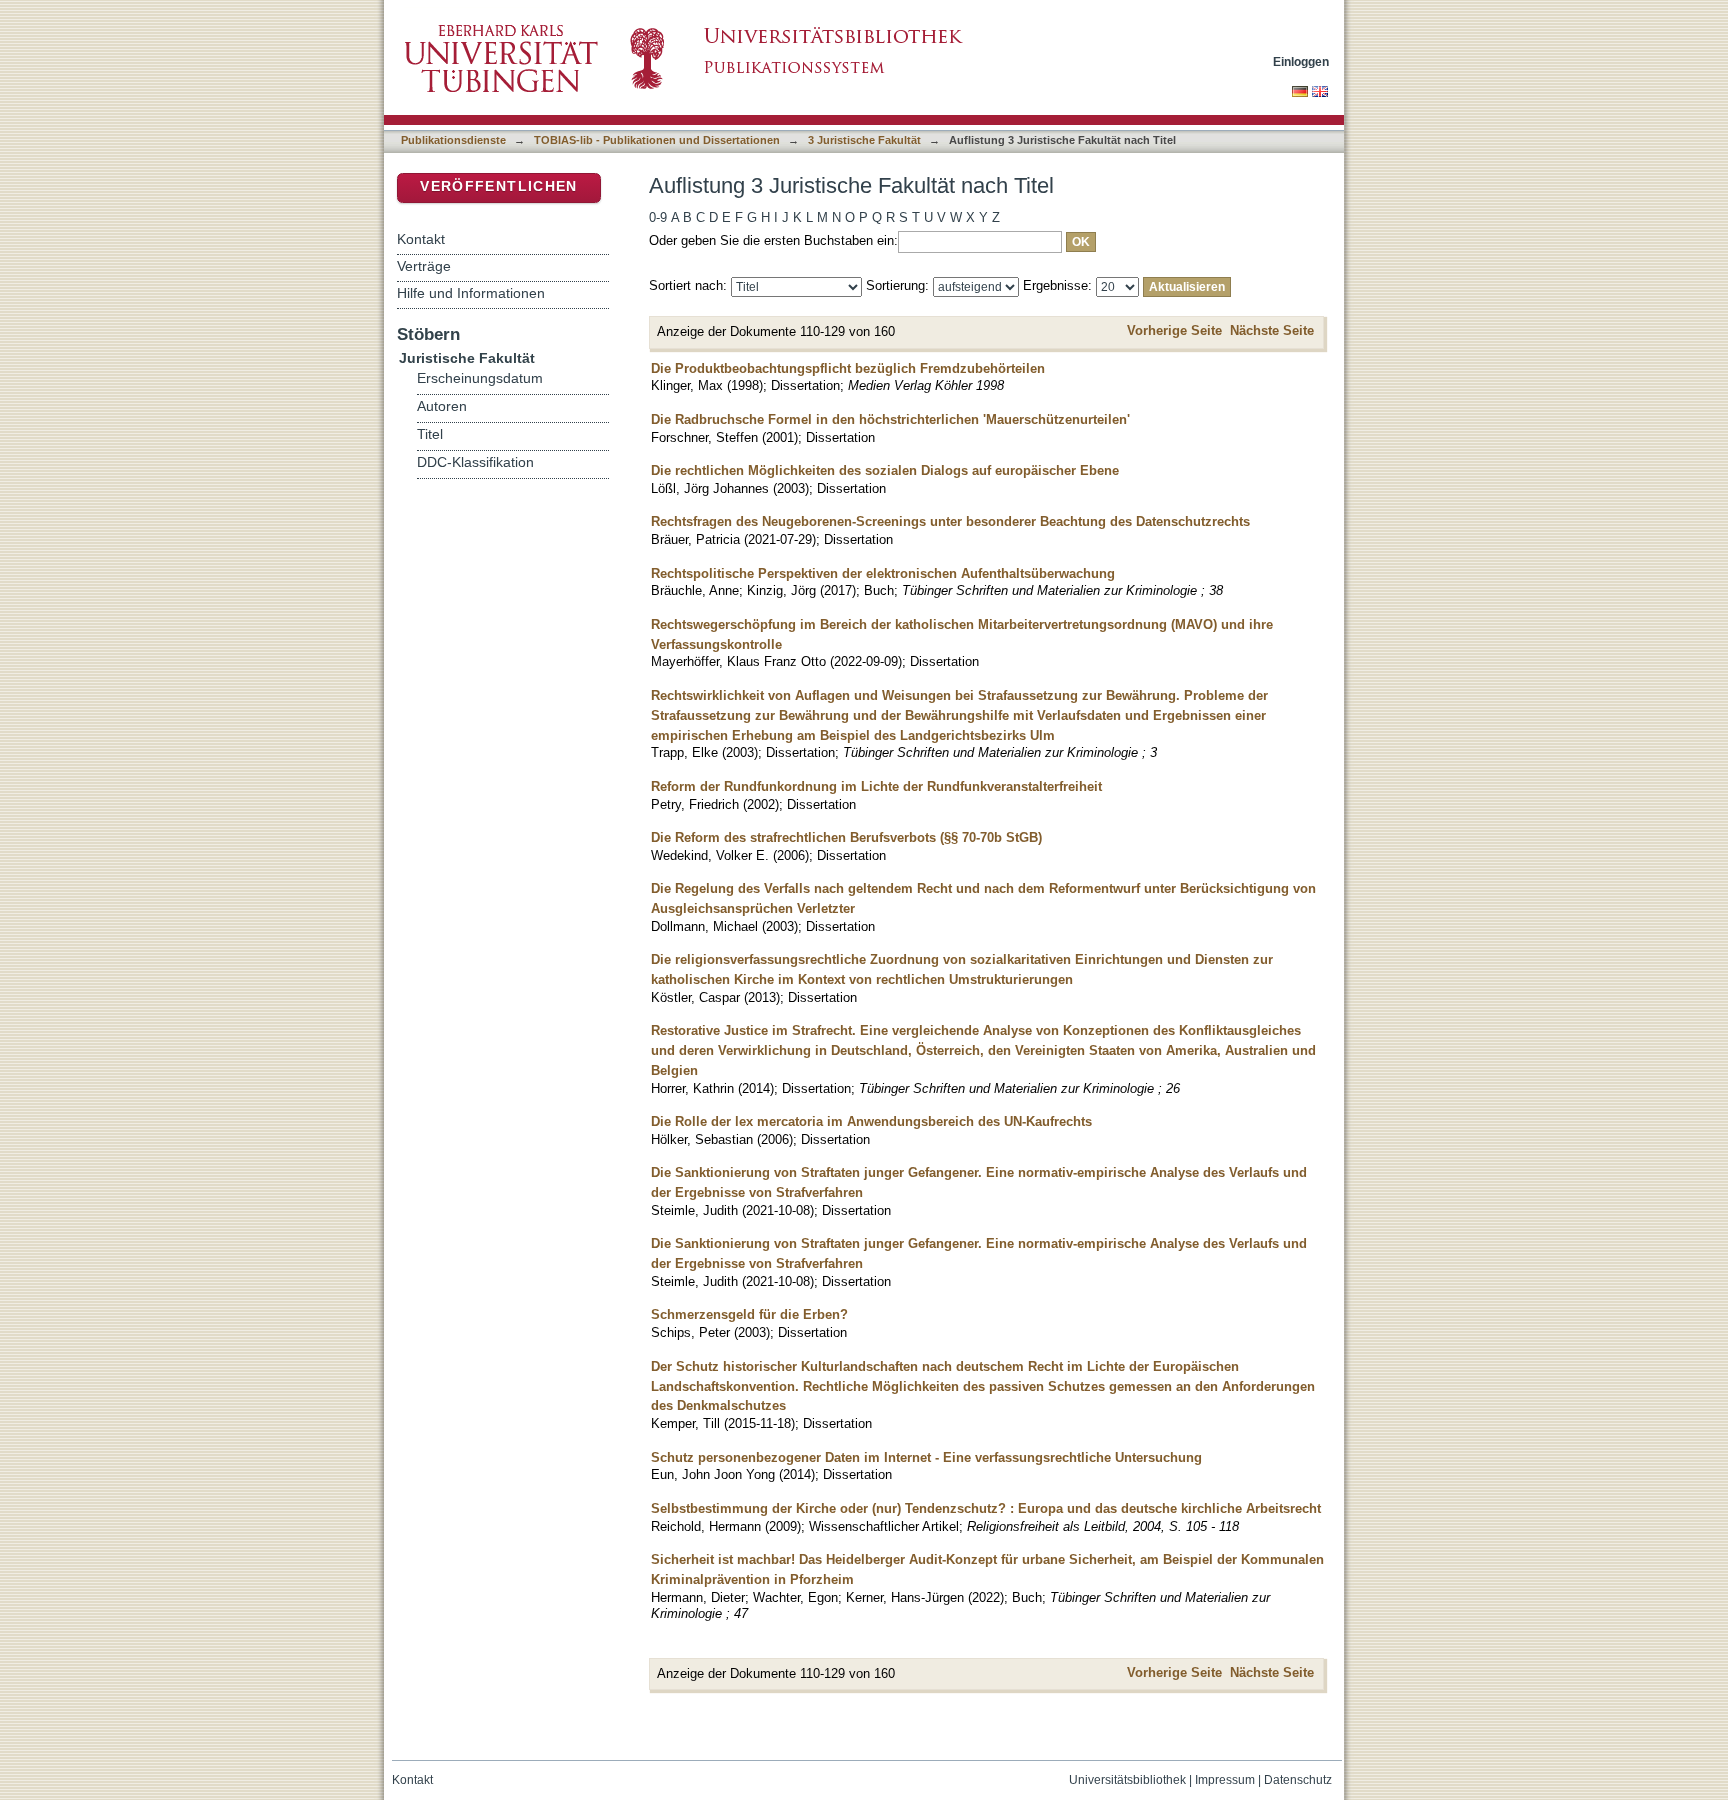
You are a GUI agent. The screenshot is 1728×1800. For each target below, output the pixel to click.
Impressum (1225, 1780)
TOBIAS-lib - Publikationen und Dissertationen (657, 140)
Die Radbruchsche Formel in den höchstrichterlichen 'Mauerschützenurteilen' (890, 419)
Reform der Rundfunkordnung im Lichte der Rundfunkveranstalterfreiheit (876, 786)
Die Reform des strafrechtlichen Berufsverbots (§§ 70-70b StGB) (846, 837)
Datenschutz (1298, 1780)
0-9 (658, 217)
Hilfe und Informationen (471, 293)
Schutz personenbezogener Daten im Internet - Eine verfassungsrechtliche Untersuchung (926, 1457)
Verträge (424, 266)
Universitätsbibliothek (1127, 1780)
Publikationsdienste (453, 140)
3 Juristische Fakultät (864, 140)
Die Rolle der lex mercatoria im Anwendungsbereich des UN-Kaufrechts (871, 1121)
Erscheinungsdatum (480, 378)
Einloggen (1301, 61)
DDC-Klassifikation (475, 462)
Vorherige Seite (1174, 330)
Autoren (442, 406)
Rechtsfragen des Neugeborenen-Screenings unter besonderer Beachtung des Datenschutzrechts (950, 521)
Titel (430, 434)
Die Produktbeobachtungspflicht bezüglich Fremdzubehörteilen (848, 368)
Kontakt (421, 239)
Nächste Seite (1272, 330)
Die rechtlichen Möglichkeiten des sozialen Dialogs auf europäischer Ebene (885, 470)
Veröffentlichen (498, 186)
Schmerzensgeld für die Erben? (749, 1314)
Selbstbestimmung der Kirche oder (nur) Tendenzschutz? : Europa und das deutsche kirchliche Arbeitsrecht (986, 1508)
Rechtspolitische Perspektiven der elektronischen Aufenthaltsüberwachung (883, 573)
